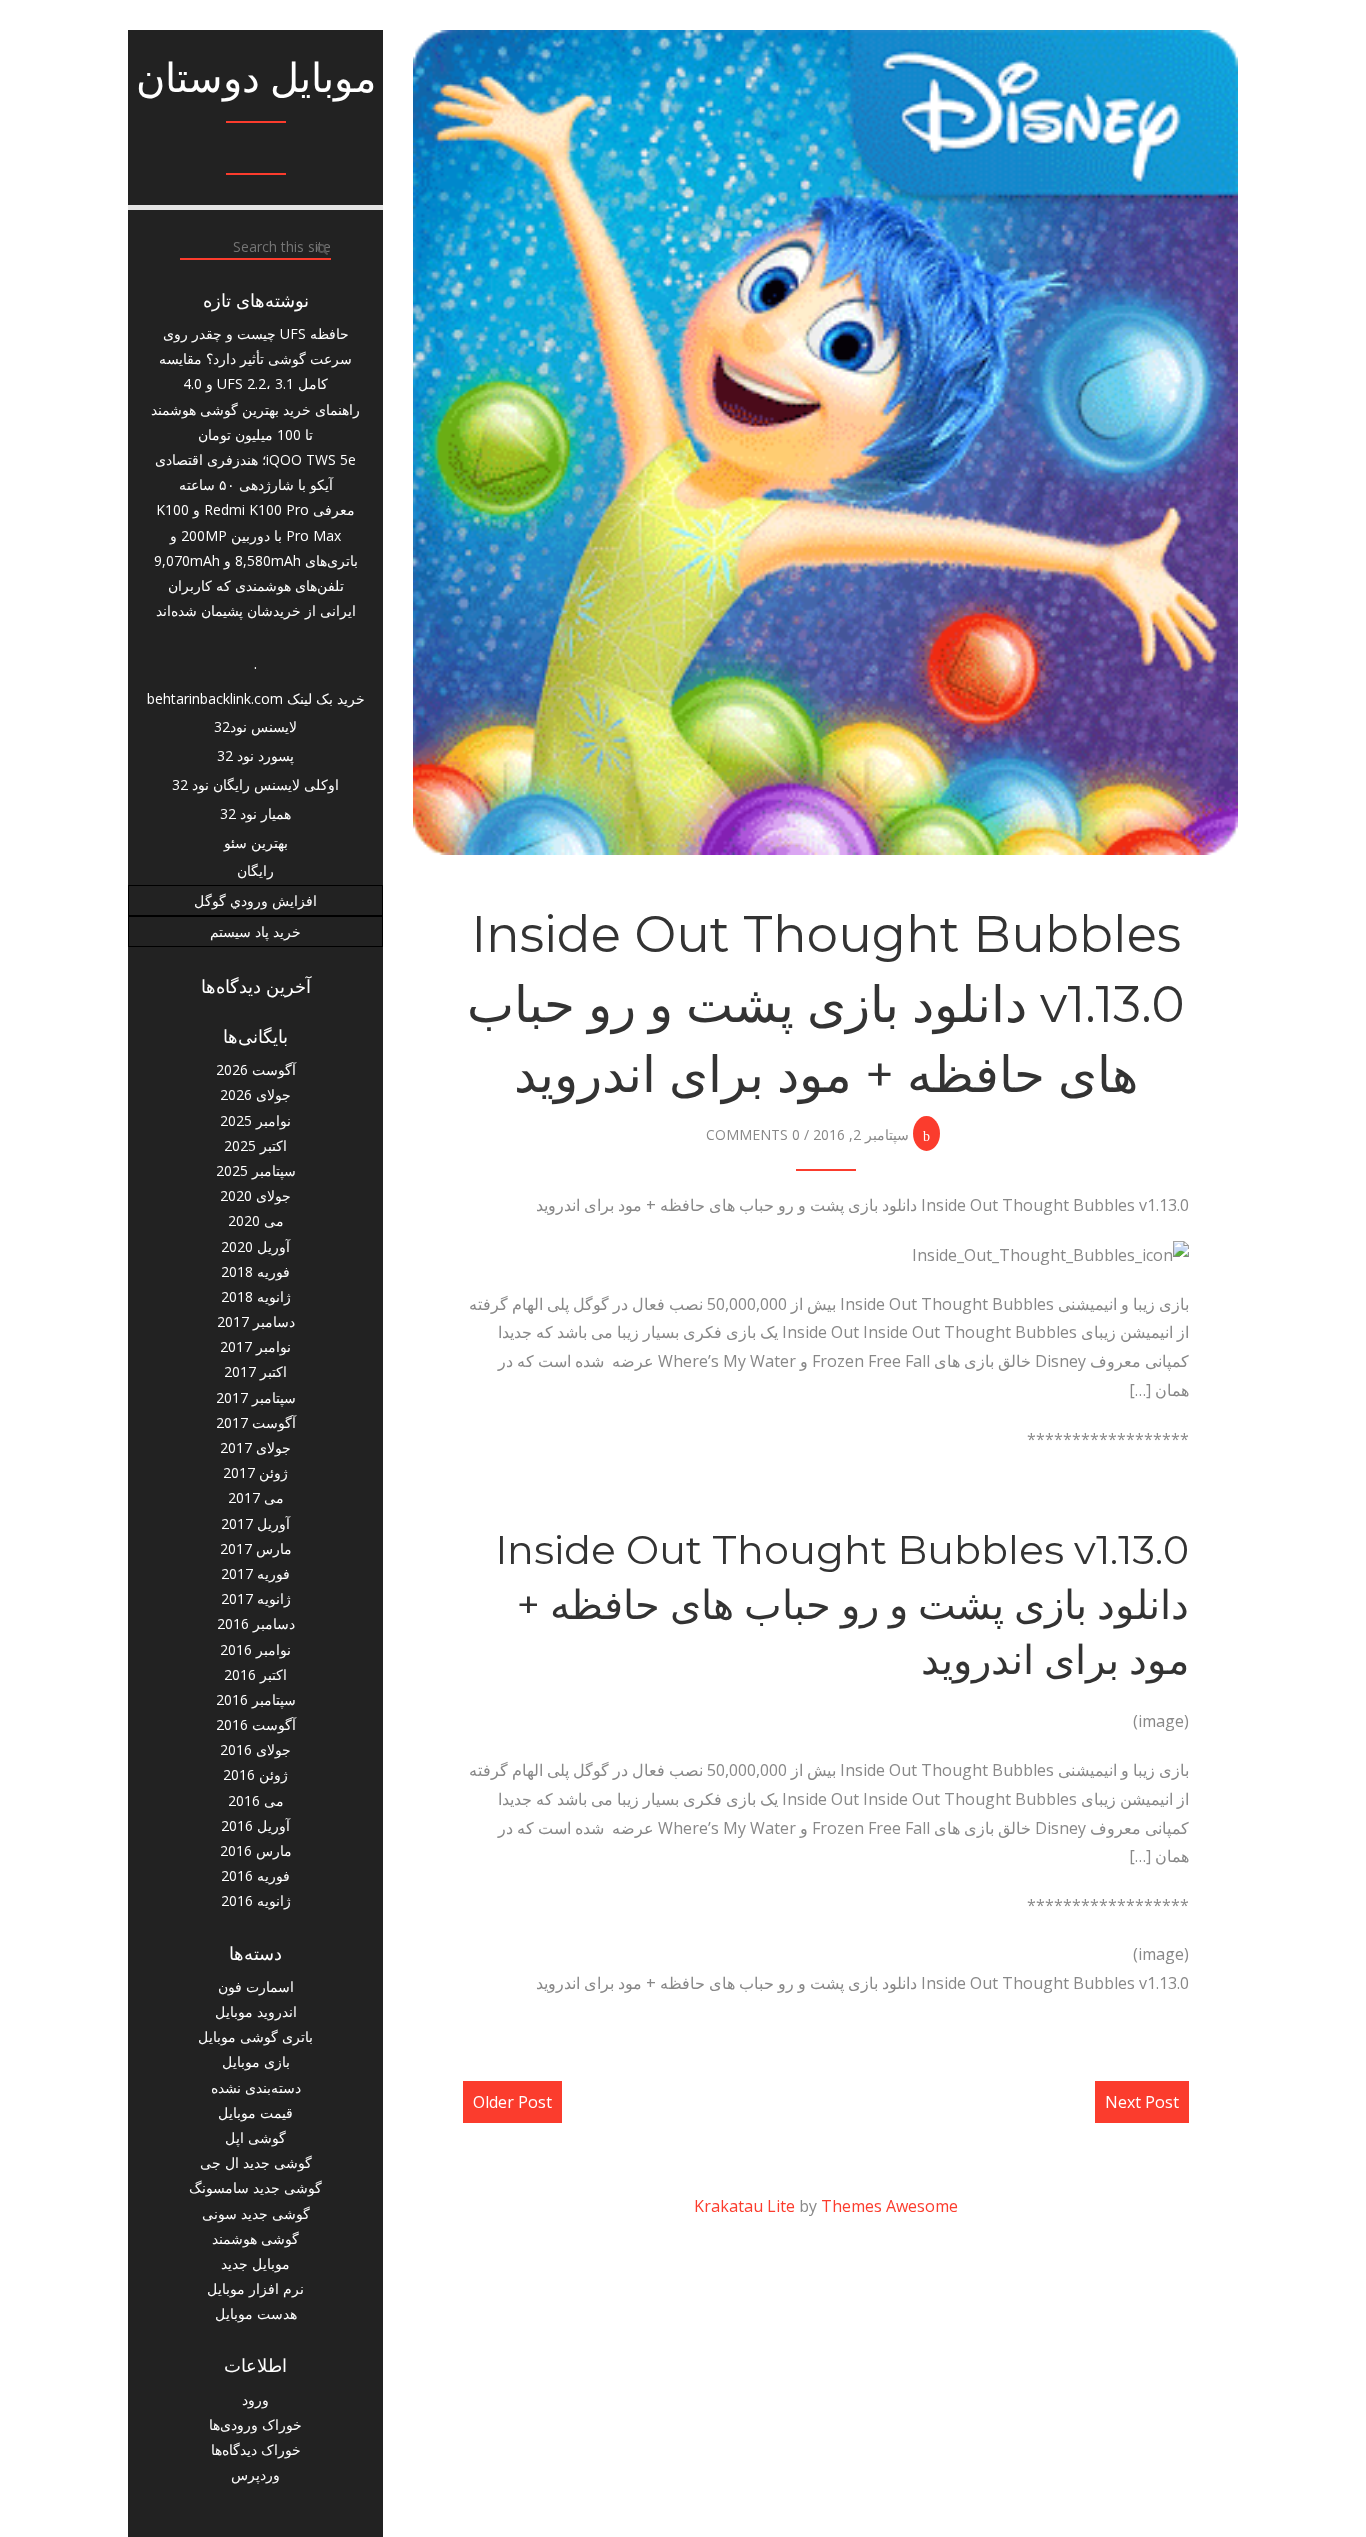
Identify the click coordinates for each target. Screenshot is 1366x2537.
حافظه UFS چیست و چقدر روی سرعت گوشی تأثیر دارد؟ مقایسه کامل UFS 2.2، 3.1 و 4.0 (255, 358)
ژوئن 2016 (255, 1774)
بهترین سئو (256, 842)
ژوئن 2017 (255, 1472)
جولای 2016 (255, 1749)
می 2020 (256, 1220)
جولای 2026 (255, 1094)
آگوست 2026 (256, 1069)
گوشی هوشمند (255, 2238)
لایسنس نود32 (255, 726)
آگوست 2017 (256, 1422)
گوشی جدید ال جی (256, 2162)
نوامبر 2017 (255, 1346)
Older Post (512, 2102)
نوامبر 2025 (255, 1120)
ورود (255, 2399)
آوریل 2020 (255, 1246)
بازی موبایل (256, 2061)
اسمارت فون (256, 1986)
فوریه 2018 (255, 1271)
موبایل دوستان (256, 77)
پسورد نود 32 (255, 755)
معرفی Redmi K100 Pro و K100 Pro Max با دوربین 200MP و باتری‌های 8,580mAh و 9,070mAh (256, 534)
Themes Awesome (889, 2206)
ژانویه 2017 (256, 1598)
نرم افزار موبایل (255, 2288)
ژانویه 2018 (256, 1296)
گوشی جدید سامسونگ (255, 2187)
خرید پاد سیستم (255, 931)
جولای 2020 (255, 1195)
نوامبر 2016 (255, 1649)
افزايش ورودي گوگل (255, 900)
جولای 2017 (255, 1447)
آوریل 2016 (255, 1825)
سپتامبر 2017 (256, 1397)
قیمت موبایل (255, 2112)
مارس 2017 (256, 1548)
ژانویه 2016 (256, 1900)
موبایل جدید (255, 2263)
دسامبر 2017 (256, 1321)
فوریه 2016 (255, 1875)
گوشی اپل (255, 2137)
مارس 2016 (256, 1850)
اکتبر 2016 (255, 1674)
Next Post (1142, 2102)
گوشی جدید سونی (256, 2213)
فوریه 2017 (255, 1573)
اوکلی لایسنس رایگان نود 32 (255, 784)
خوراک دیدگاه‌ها (256, 2449)
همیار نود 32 (255, 813)
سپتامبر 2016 (256, 1699)
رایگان (255, 870)
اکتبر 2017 (255, 1371)
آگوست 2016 (256, 1724)
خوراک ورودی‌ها (255, 2424)
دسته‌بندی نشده (256, 2087)
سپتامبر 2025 (256, 1170)
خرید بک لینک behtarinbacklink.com (256, 698)
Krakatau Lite (744, 2206)
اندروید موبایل (256, 2011)
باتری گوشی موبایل (255, 2036)
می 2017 (256, 1497)
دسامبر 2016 (256, 1623)
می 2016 (256, 1800)
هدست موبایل (256, 2313)
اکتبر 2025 (255, 1145)
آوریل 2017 (255, 1523)
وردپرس (255, 2474)
